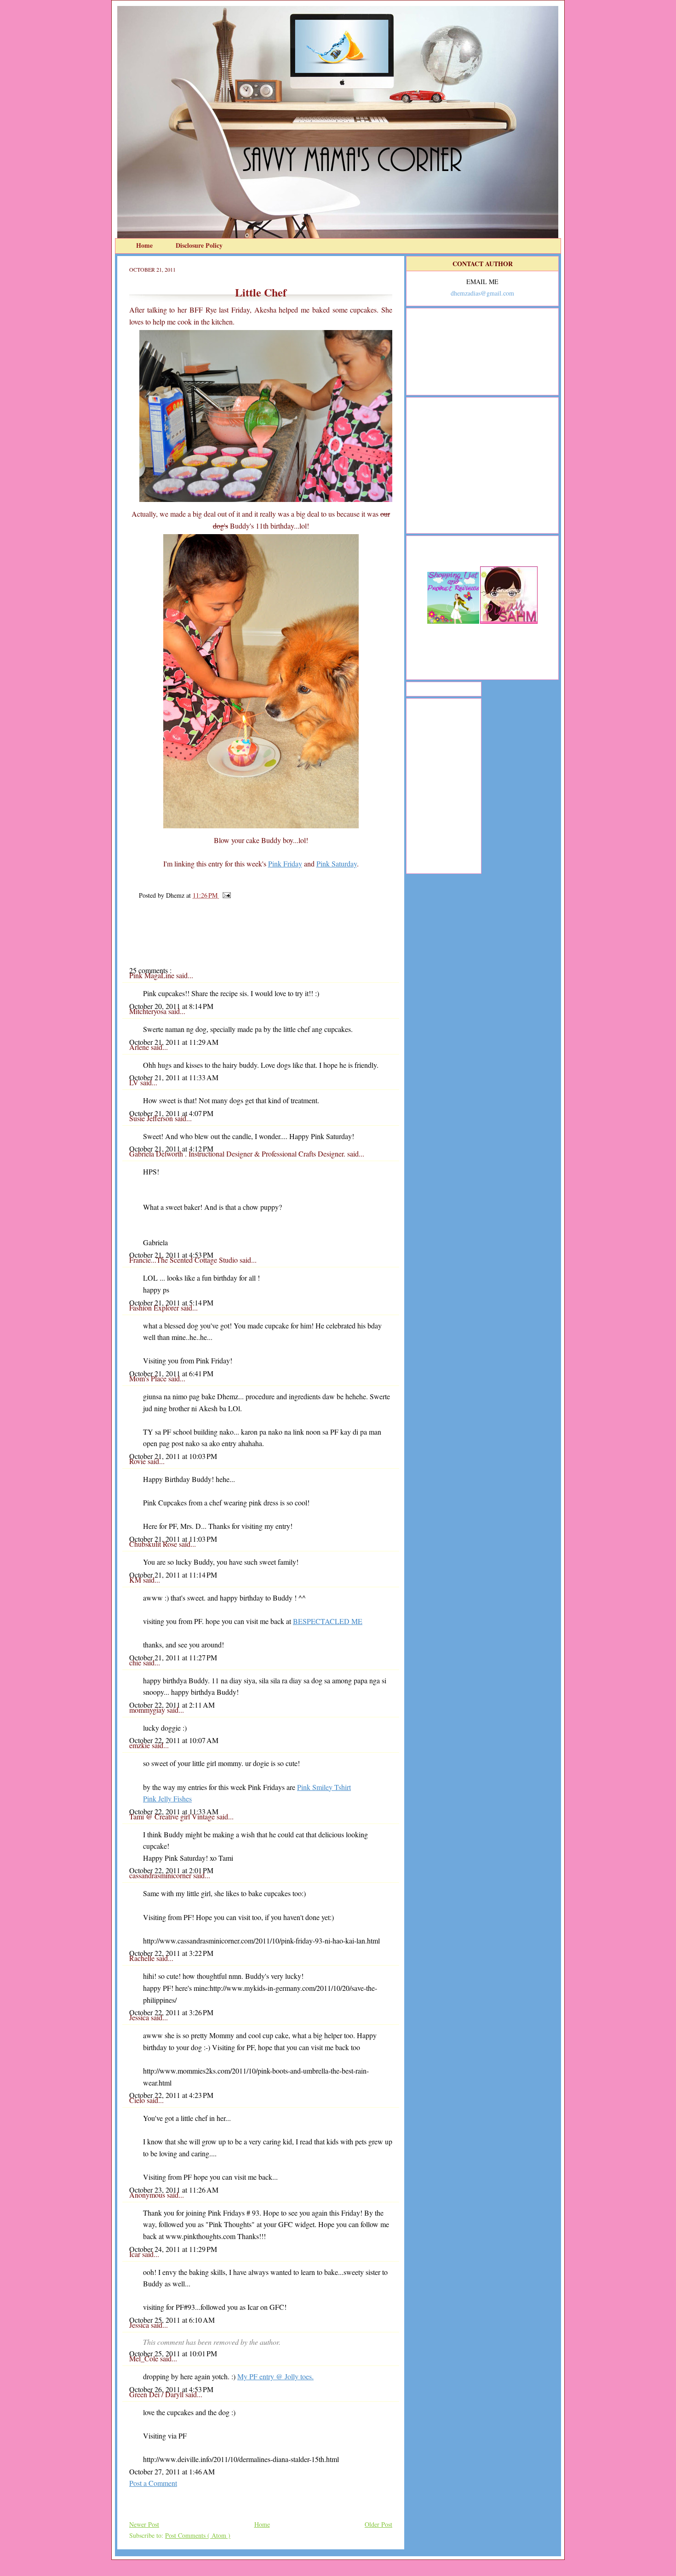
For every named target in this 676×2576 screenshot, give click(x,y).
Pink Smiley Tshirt (324, 1787)
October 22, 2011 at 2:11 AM (172, 1705)
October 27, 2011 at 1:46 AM (172, 2471)
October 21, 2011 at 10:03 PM (173, 1456)
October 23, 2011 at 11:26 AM (174, 2190)
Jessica (140, 2017)
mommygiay (148, 1710)
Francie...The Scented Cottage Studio (184, 1260)
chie (136, 1662)
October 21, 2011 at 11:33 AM (174, 1077)
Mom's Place (149, 1378)
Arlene (140, 1047)
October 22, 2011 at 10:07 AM (174, 1740)
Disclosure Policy (199, 245)
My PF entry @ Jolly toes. (275, 2376)
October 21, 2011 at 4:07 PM (171, 1113)
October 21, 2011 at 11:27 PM (173, 1657)
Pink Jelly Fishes (167, 1798)
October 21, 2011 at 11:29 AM (174, 1042)
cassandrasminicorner (161, 1875)
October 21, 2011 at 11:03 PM (173, 1539)
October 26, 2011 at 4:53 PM (171, 2389)
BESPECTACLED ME (328, 1621)
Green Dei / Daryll (157, 2394)
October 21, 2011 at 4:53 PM (171, 1255)
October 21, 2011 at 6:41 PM (171, 1373)
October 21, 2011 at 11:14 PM (173, 1575)
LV (135, 1082)
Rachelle (143, 1958)
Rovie (138, 1461)
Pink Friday (285, 863)
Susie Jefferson (152, 1118)
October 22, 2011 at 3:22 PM (171, 1953)
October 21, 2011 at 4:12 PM (171, 1148)
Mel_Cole (145, 2358)
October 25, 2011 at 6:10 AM (172, 2320)
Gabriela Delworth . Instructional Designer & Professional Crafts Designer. (238, 1154)
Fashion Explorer (155, 1308)
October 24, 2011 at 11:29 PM (173, 2249)
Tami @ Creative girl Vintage (173, 1816)
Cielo (138, 2100)
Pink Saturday (337, 863)
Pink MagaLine (153, 975)
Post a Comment (153, 2483)
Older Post (378, 2524)
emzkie (140, 1745)
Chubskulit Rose (154, 1544)
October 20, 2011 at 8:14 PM (171, 1006)
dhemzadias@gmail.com (482, 293)
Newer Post (144, 2524)
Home (145, 245)
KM (136, 1580)
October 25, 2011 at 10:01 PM (173, 2353)
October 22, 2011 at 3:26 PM (171, 2012)
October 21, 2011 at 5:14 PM (171, 1302)
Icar (136, 2254)
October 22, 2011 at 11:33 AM (174, 1811)
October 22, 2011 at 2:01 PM (171, 1870)
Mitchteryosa (149, 1011)
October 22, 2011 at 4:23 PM (171, 2095)
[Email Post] (225, 895)
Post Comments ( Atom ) (198, 2535)
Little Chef (261, 292)
